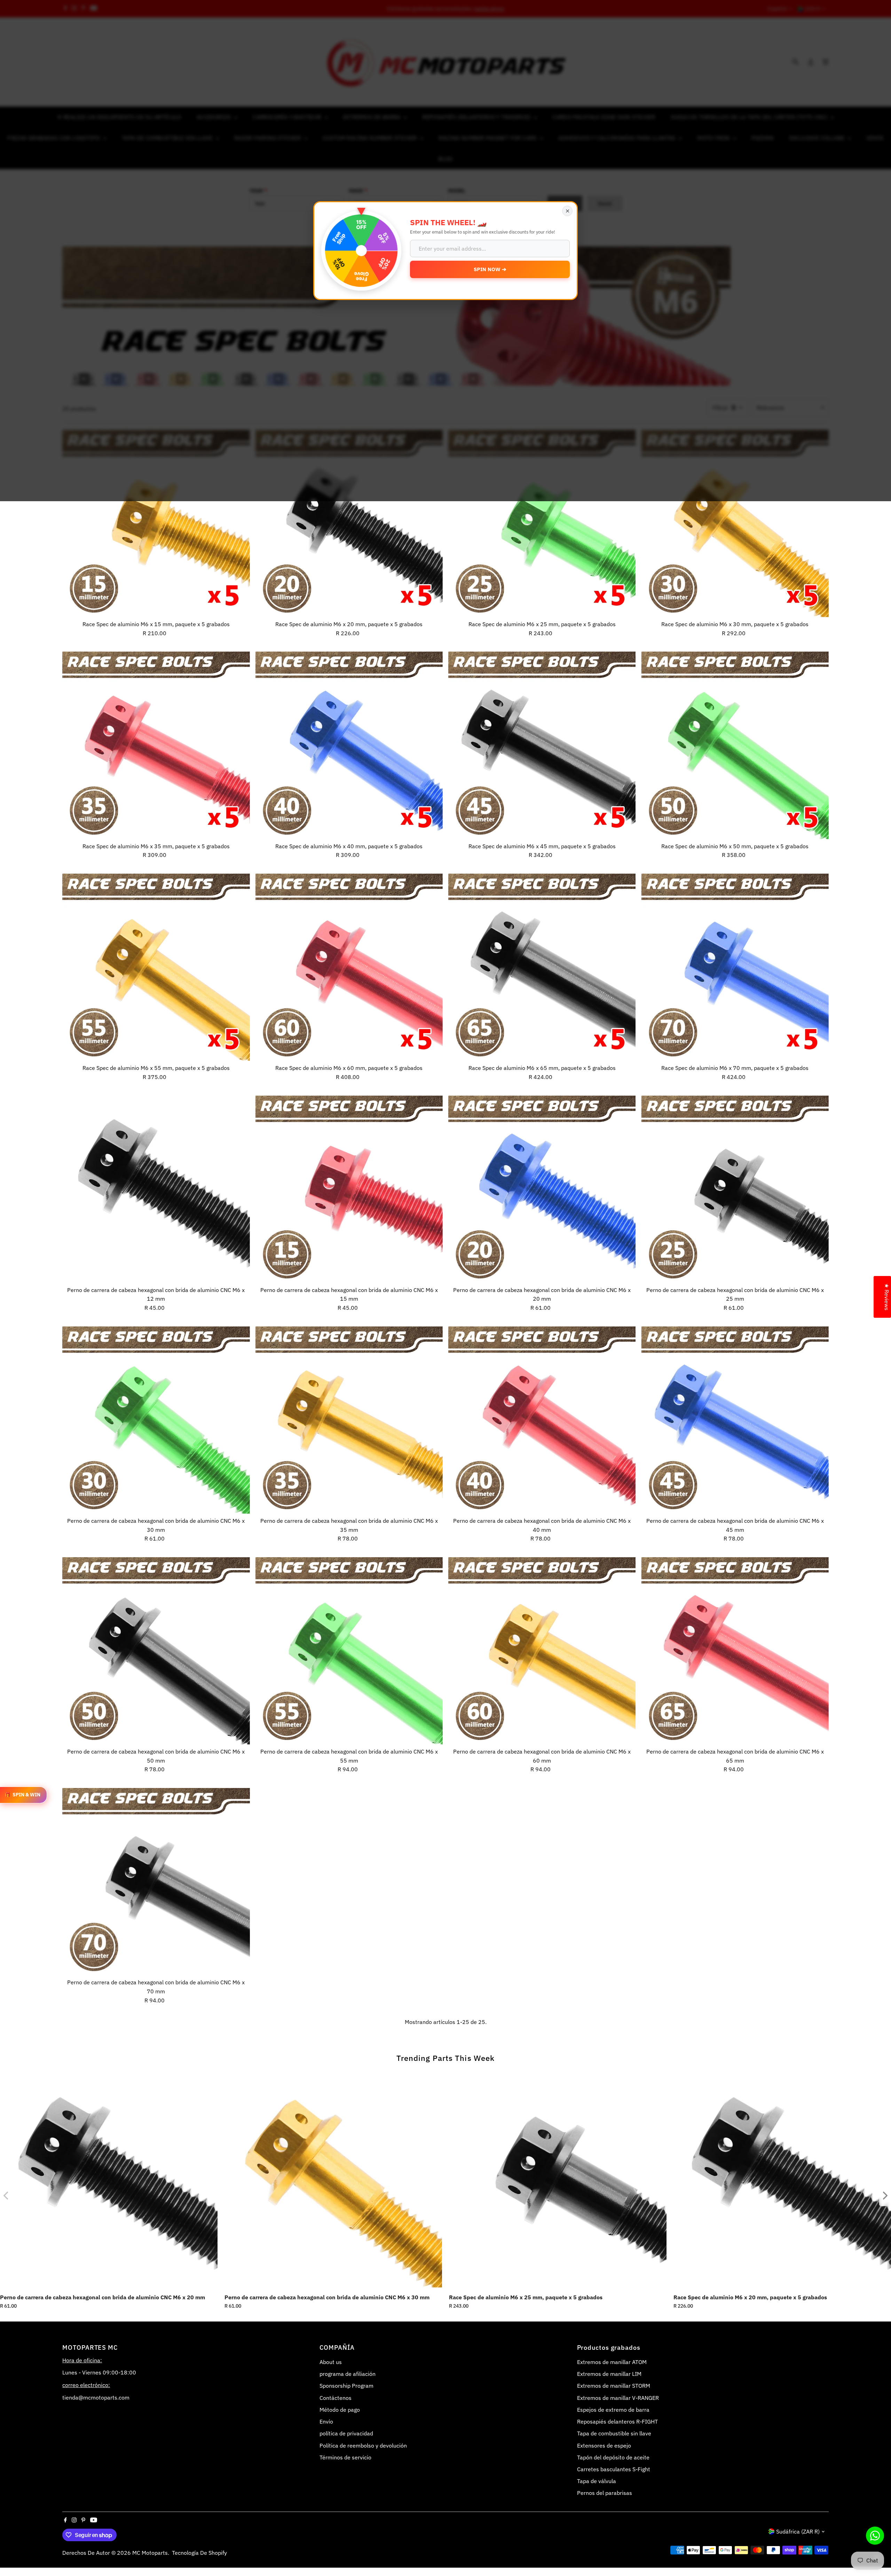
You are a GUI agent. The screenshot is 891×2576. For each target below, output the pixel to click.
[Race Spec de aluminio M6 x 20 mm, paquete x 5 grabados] (349, 523)
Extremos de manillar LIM (609, 2374)
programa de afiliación (348, 2374)
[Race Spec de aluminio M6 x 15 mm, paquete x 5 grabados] (156, 523)
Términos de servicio (345, 2457)
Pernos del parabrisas (605, 2493)
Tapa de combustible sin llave (614, 2433)
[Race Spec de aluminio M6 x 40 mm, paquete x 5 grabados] (349, 745)
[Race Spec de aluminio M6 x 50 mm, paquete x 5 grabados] (735, 745)
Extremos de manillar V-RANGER (618, 2398)
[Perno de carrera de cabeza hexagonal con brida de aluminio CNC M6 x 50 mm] (156, 1651)
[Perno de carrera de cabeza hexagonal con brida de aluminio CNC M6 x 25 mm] (735, 1189)
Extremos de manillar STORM (614, 2386)
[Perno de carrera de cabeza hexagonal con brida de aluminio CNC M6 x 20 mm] (542, 1189)
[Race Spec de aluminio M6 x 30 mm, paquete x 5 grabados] (735, 523)
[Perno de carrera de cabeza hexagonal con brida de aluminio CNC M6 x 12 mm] (156, 1189)
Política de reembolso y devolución (363, 2445)
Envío (326, 2421)
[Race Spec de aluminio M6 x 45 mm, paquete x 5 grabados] (542, 745)
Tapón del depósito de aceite (613, 2457)
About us (331, 2362)
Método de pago (340, 2410)
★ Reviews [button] (887, 1297)
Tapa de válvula (597, 2481)
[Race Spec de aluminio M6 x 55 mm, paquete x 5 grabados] (156, 967)
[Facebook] (65, 2520)
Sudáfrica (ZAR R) (798, 2531)
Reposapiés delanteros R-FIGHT (617, 2421)
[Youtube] (94, 2520)
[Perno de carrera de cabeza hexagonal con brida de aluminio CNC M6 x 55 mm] (349, 1651)
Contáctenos (336, 2398)
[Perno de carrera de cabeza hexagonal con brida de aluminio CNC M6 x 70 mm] (156, 1882)
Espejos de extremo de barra (613, 2410)
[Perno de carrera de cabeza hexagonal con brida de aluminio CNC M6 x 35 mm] (349, 1420)
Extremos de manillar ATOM (612, 2362)
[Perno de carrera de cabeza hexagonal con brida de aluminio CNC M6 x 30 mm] (156, 1420)
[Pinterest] (83, 2520)
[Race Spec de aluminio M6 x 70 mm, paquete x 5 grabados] (735, 967)
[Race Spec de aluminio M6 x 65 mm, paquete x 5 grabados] (542, 967)
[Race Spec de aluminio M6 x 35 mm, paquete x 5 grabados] (156, 745)
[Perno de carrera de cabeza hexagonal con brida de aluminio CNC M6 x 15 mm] (349, 1189)
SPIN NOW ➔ (490, 269)
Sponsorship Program (346, 2386)
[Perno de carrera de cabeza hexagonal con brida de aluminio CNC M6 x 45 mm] (735, 1420)
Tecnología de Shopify (199, 2553)
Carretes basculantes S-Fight (614, 2469)
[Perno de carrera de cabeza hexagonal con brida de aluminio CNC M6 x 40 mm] (542, 1420)
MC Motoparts (150, 2553)
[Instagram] (74, 2520)
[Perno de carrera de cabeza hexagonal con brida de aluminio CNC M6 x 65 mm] (735, 1651)
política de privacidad (346, 2433)
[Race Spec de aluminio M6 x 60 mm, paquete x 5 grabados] (349, 967)
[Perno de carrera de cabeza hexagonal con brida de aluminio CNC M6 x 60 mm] (542, 1651)
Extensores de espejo (604, 2445)
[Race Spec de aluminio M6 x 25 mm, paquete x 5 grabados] (542, 523)
